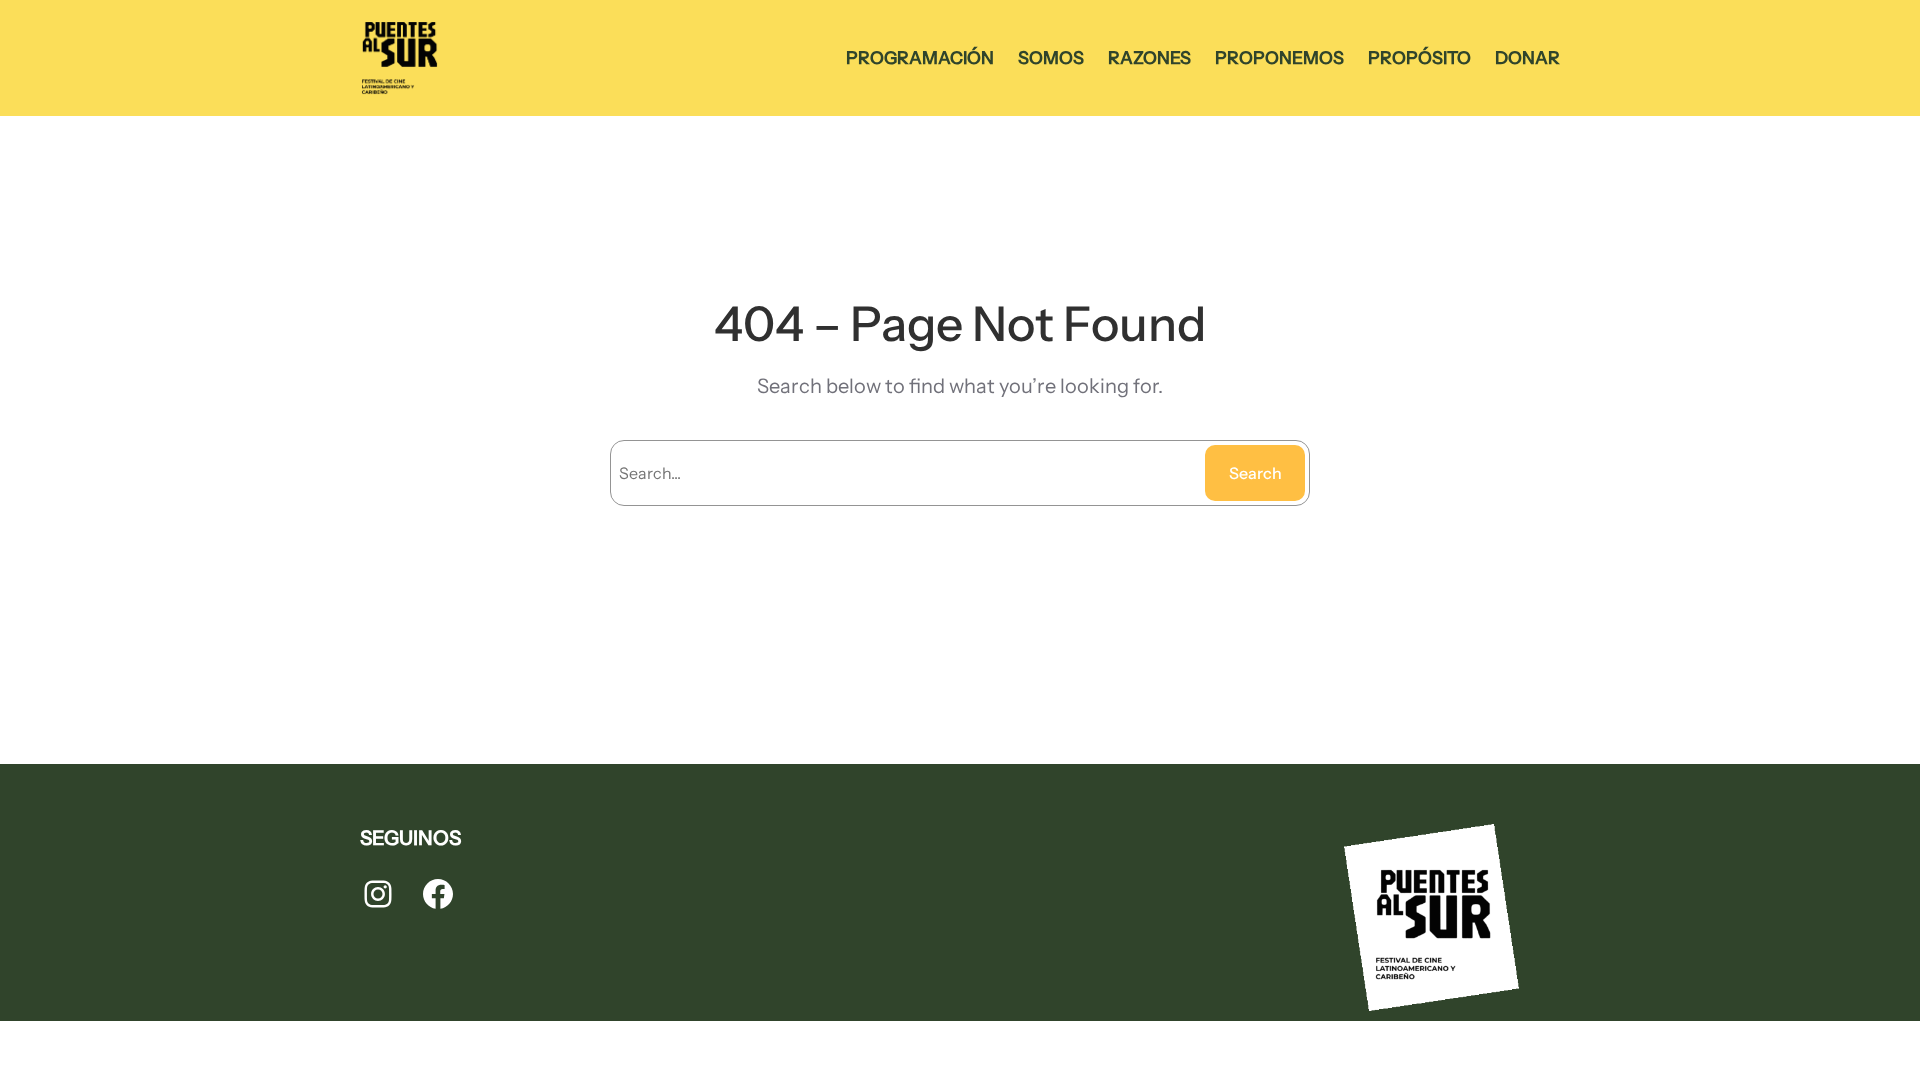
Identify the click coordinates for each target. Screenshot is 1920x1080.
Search (1255, 473)
